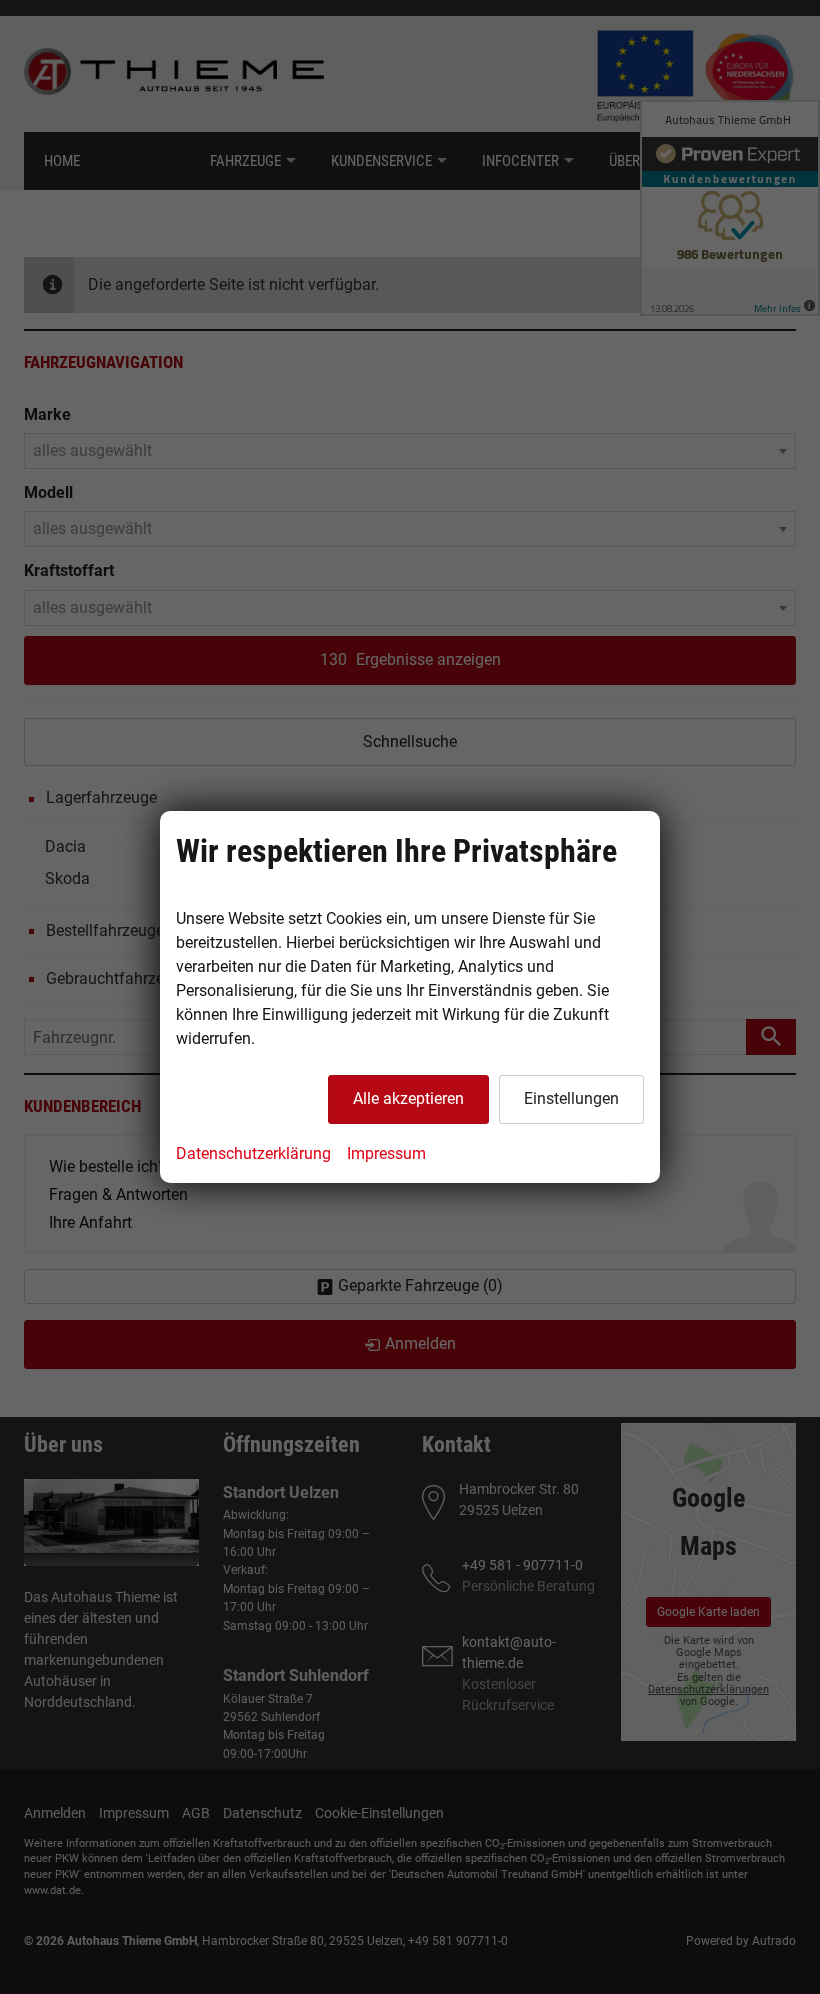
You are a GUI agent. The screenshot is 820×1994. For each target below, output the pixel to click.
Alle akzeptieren (408, 1098)
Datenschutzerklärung (253, 1153)
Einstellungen (571, 1098)
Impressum (386, 1153)
